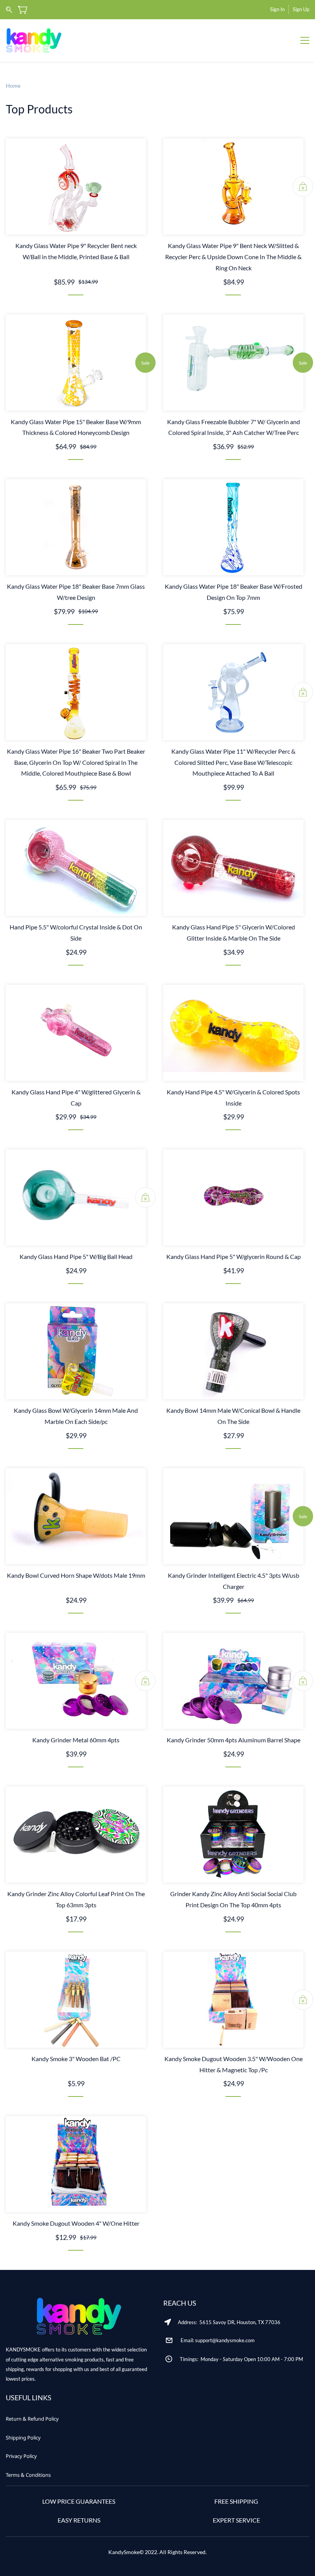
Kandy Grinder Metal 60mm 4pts (76, 1740)
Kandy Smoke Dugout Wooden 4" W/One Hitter (76, 2223)
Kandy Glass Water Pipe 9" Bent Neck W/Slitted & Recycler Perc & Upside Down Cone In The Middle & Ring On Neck (233, 257)
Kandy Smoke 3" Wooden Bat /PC (76, 2059)
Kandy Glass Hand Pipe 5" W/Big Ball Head (76, 1256)
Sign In (277, 9)
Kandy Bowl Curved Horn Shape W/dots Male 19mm (76, 1575)
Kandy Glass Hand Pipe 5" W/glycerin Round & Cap (234, 1256)
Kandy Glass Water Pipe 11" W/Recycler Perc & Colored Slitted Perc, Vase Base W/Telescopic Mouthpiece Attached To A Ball (233, 762)
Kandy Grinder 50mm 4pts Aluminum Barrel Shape (234, 1740)
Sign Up (301, 9)
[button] (32, 2419)
